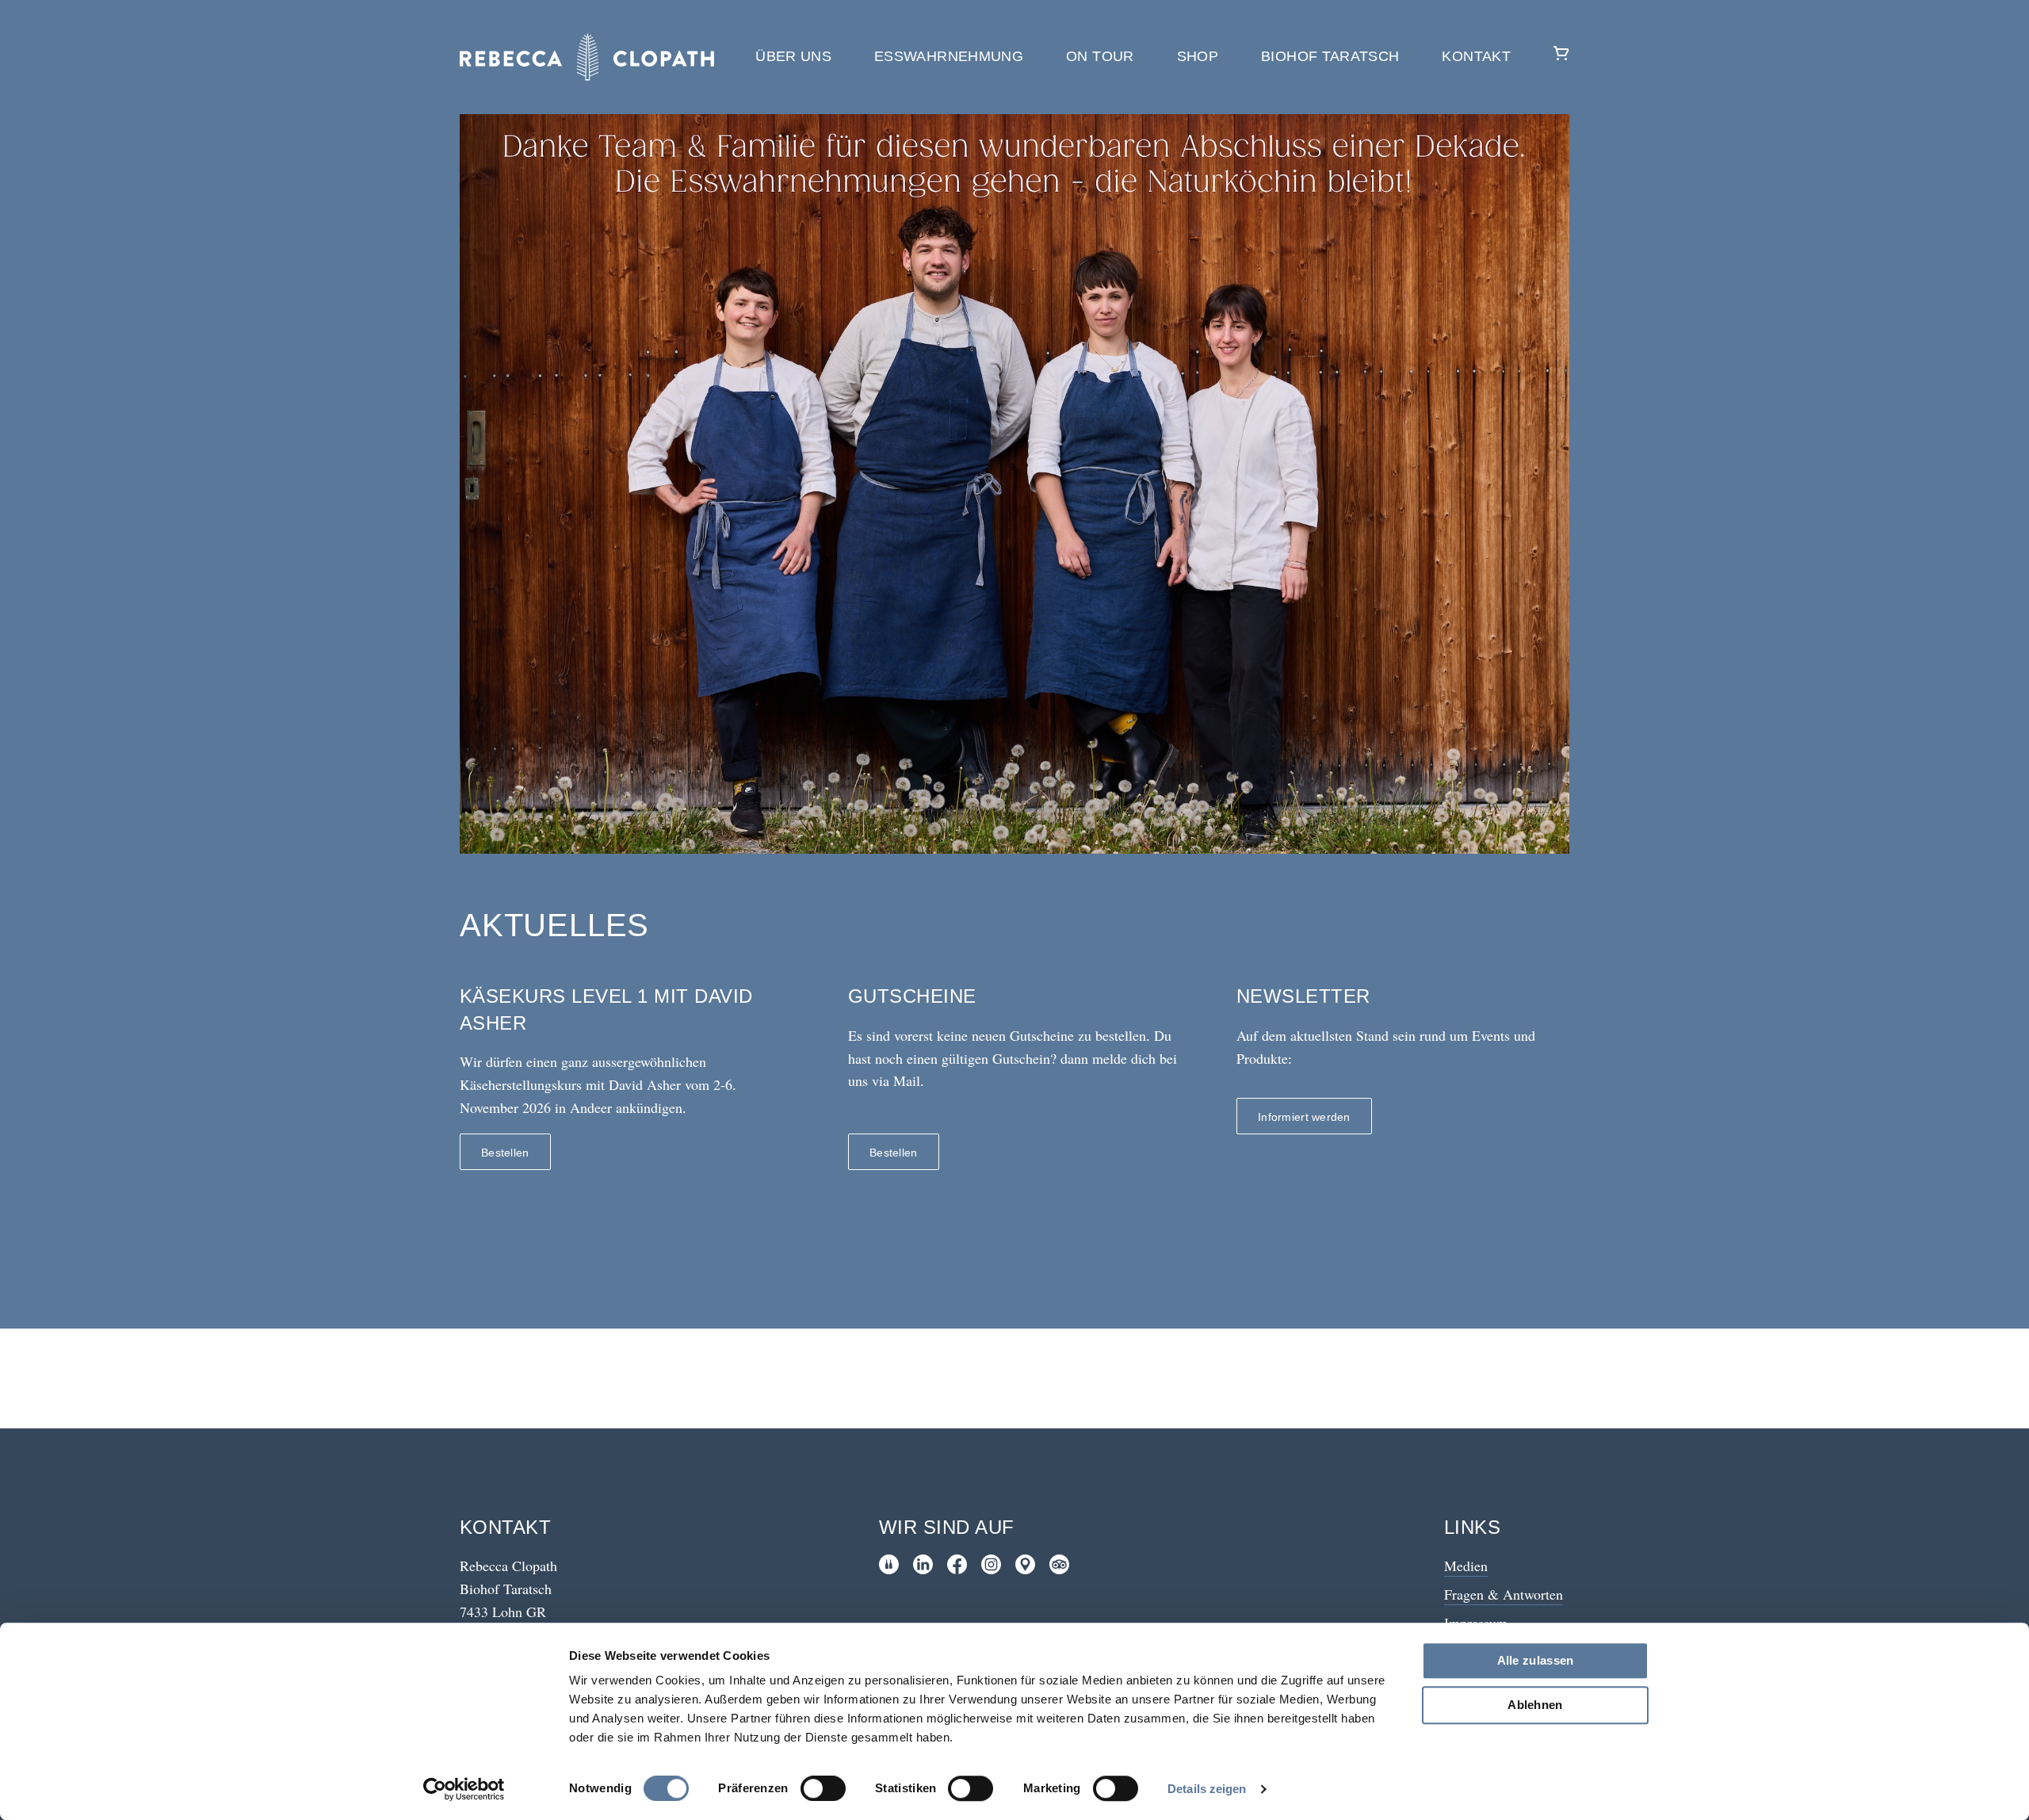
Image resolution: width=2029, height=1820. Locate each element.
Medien (1466, 1566)
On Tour (1100, 56)
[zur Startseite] (587, 57)
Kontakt (1476, 56)
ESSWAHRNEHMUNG (949, 56)
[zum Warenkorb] (1561, 57)
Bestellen (505, 1153)
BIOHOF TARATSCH (1330, 56)
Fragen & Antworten (1504, 1594)
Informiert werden (1304, 1117)
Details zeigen (1207, 1789)
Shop (1198, 56)
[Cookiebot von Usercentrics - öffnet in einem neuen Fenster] (464, 1789)
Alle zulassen (1536, 1660)
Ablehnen (1535, 1705)
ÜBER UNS (793, 56)
